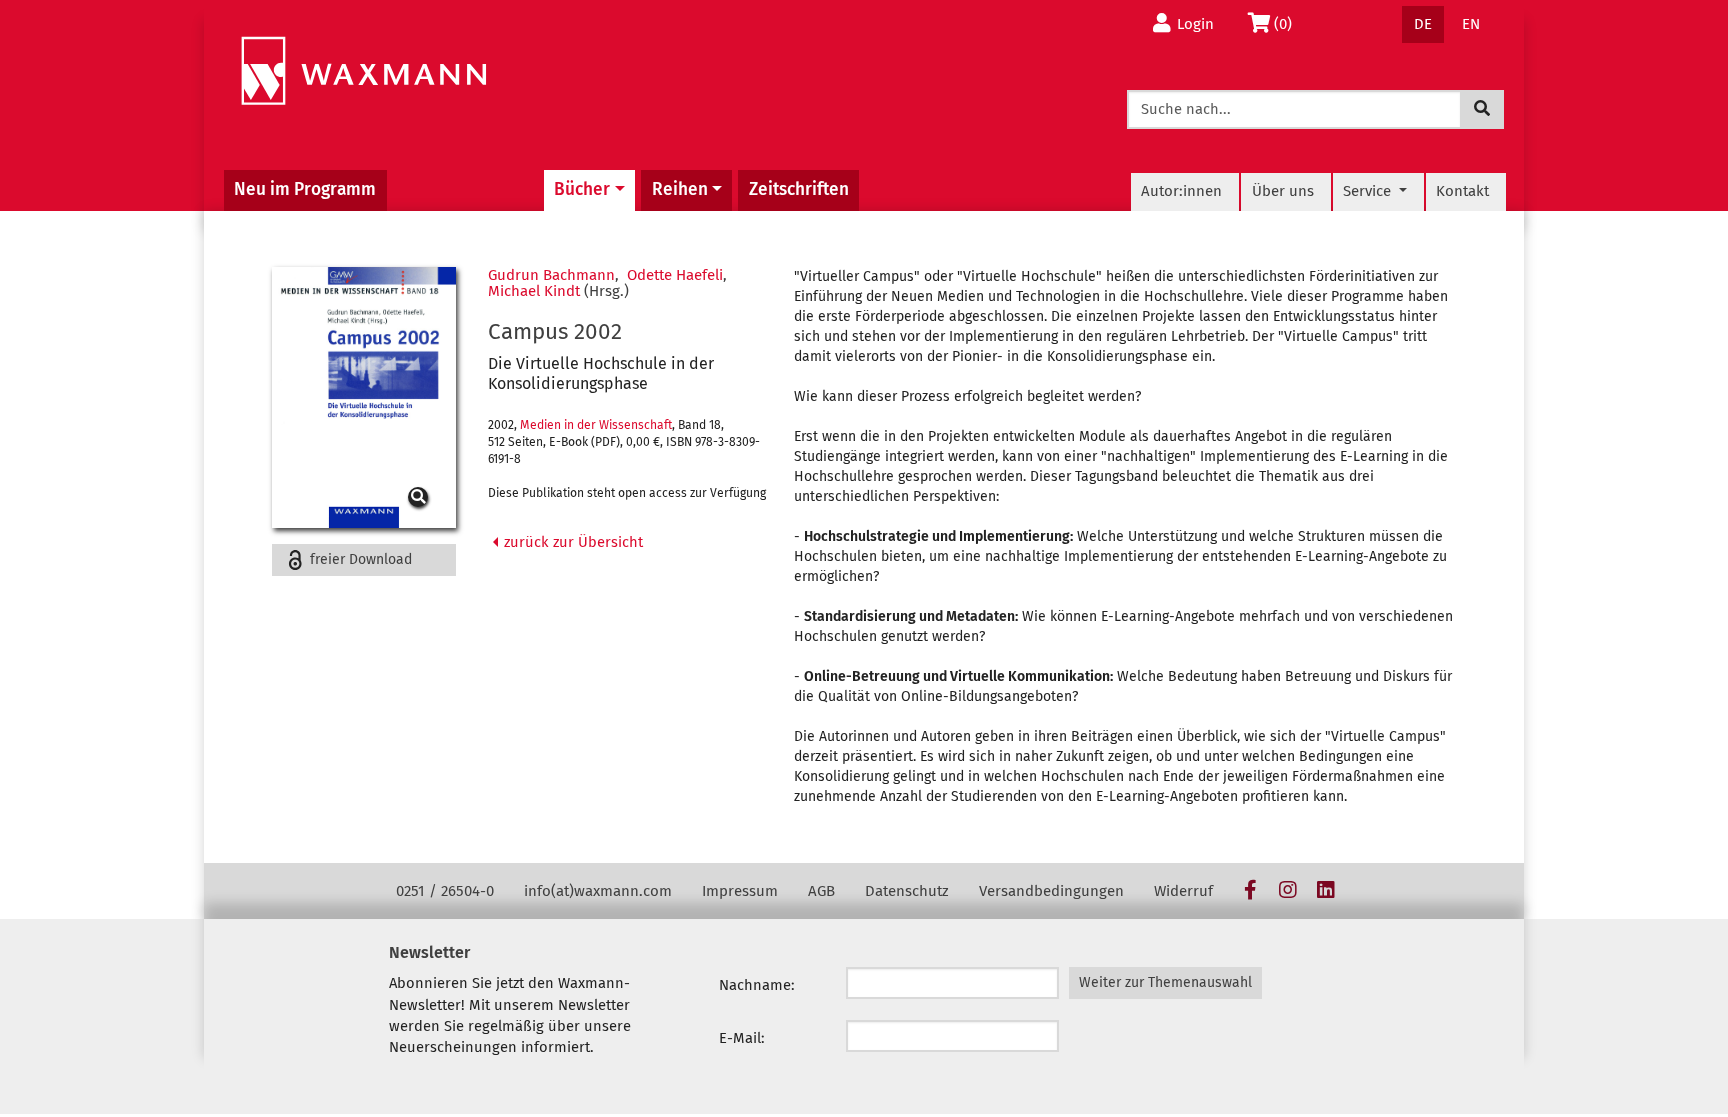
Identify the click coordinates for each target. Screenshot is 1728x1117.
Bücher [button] (582, 189)
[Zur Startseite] (363, 71)
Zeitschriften (799, 189)
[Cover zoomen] (364, 397)
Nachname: (757, 985)
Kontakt (1462, 191)
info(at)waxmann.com (598, 891)
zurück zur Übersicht (571, 542)
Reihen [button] (680, 189)
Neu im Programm (305, 189)
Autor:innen (1181, 191)
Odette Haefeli (675, 275)
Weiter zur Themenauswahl (1165, 982)
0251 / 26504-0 (445, 891)
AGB (821, 891)
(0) (1288, 23)
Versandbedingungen (1051, 891)
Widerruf (1183, 891)
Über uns (1283, 191)
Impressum (740, 891)
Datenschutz (907, 891)
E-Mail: (742, 1038)
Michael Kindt (534, 291)
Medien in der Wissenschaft (596, 425)
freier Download (359, 559)
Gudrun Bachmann (551, 275)
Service (1369, 191)
